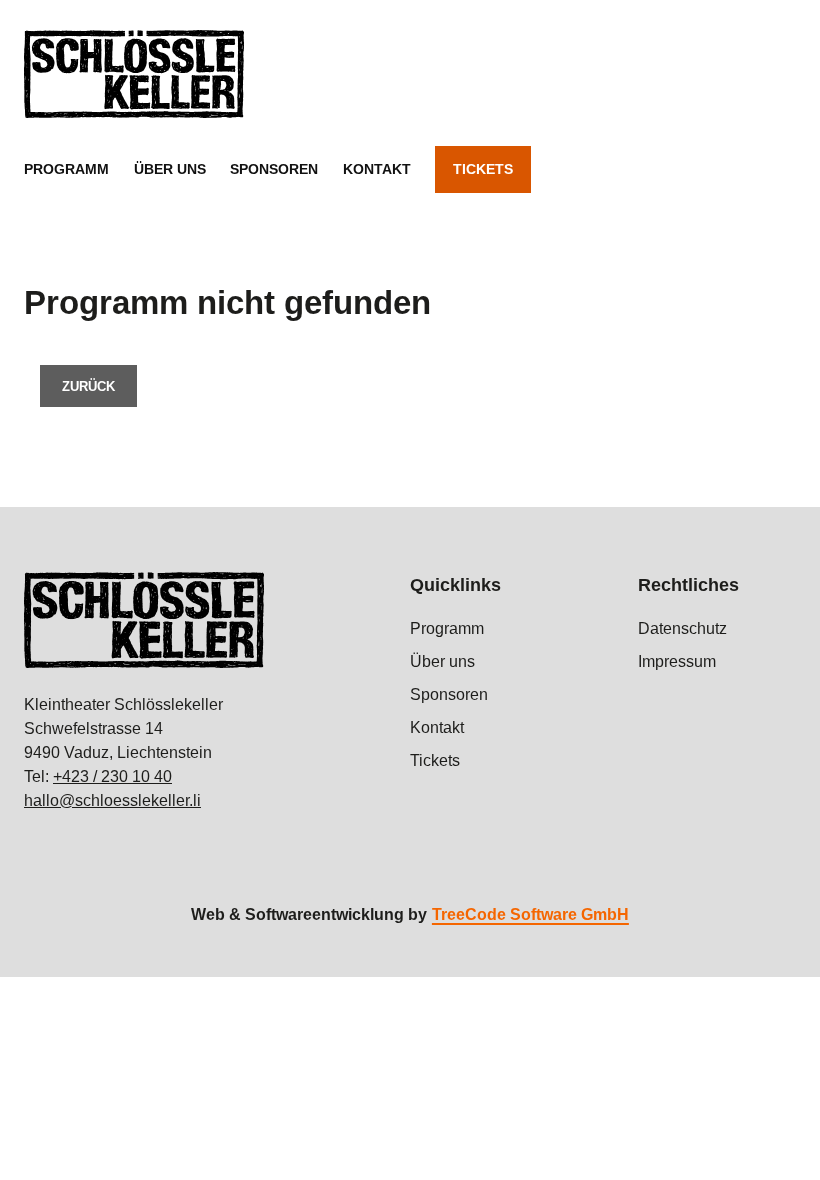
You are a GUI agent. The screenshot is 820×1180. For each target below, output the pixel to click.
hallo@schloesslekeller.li (112, 800)
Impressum (677, 661)
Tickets (483, 169)
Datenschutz (682, 628)
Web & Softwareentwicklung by (410, 914)
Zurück (88, 386)
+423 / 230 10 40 (112, 776)
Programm (66, 169)
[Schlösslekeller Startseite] (134, 74)
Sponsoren (274, 169)
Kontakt (377, 169)
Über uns (170, 169)
